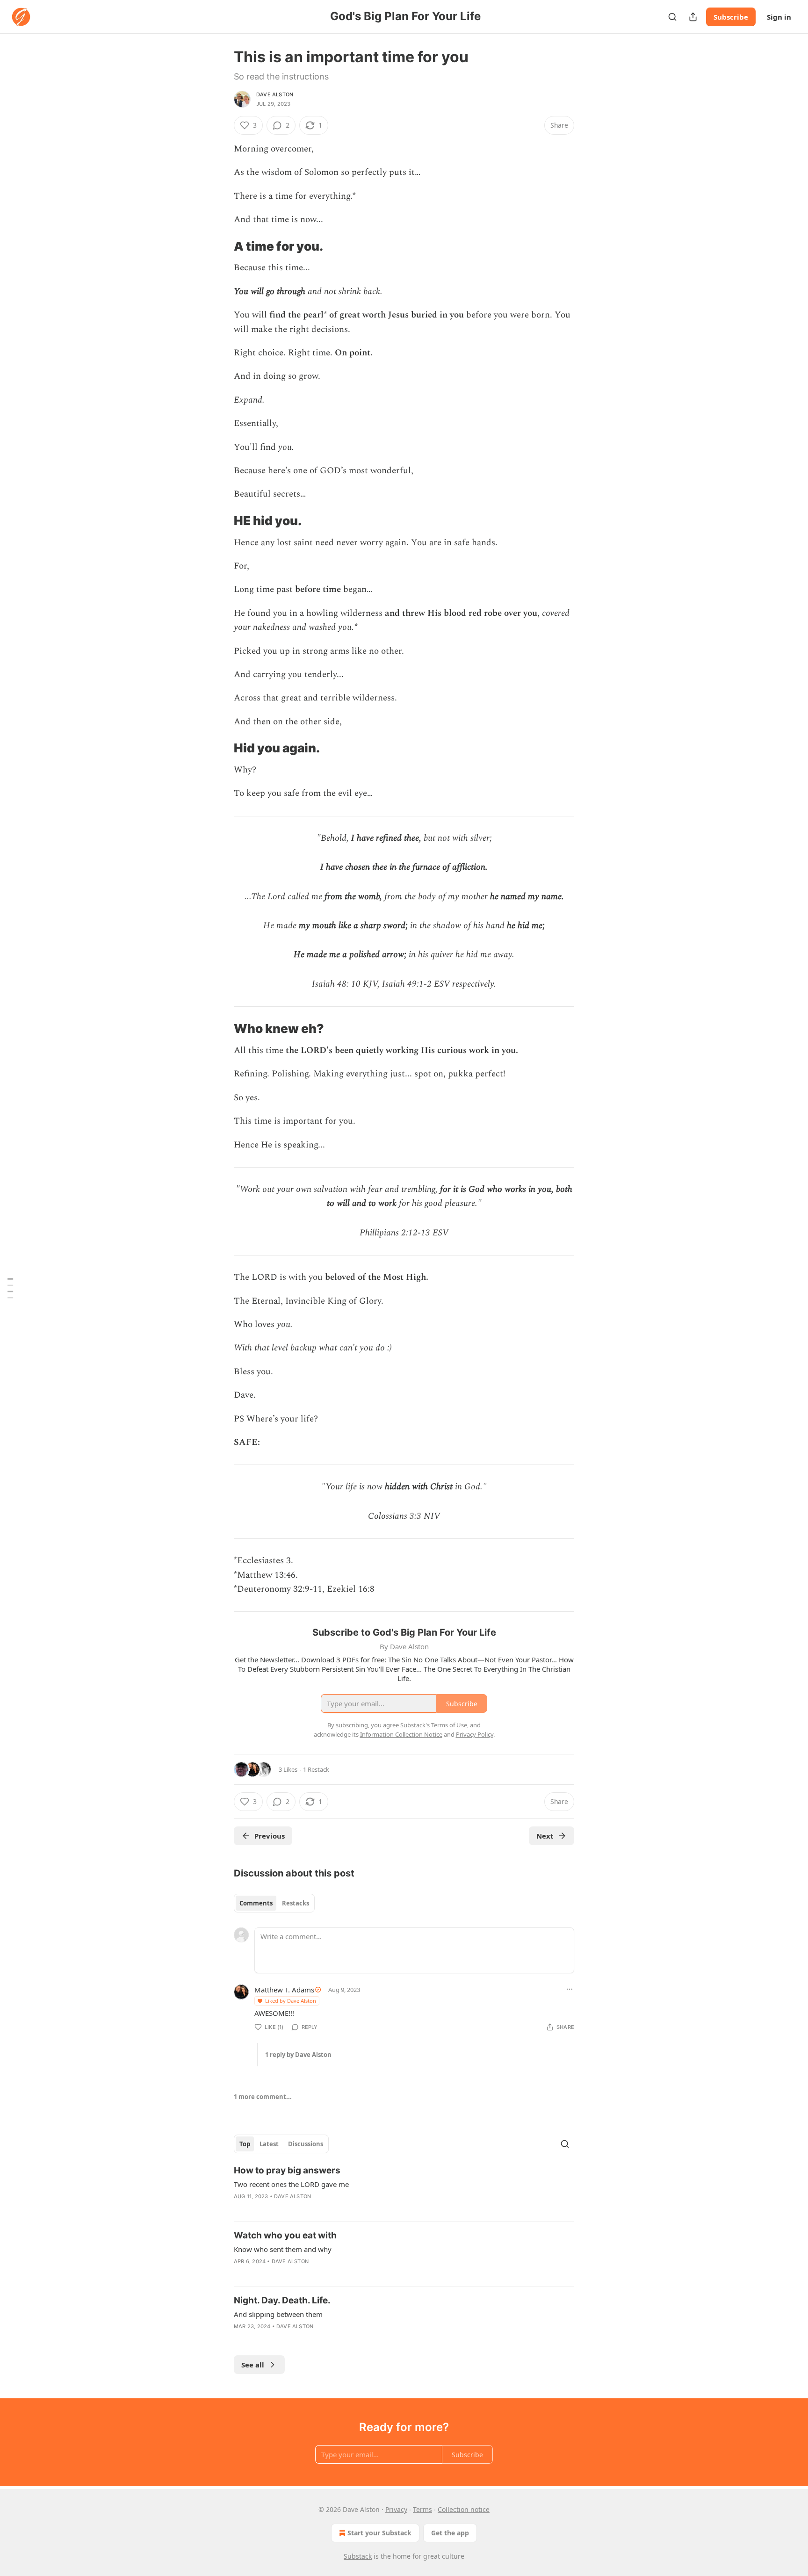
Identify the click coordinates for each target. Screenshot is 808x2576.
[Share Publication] (693, 17)
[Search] (672, 17)
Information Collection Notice (401, 1734)
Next (545, 1836)
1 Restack (316, 1769)
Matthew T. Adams (284, 1990)
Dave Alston (275, 94)
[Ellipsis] (570, 1989)
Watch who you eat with (285, 2235)
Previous (270, 1836)
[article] (404, 2189)
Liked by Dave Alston (291, 2001)
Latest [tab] (269, 2144)
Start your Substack (379, 2533)
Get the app (450, 2533)
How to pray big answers (287, 2170)
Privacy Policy (475, 1734)
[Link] (221, 246)
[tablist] (274, 1903)
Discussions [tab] (306, 2144)
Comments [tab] (256, 1903)
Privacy (396, 2509)
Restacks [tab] (296, 1903)
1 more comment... (263, 2097)
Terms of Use (449, 1725)
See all (253, 2365)
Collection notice (464, 2509)
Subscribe (731, 17)
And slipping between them (278, 2314)
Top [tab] (245, 2144)
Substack (358, 2556)
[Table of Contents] (10, 1288)
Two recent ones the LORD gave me (291, 2184)
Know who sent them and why (283, 2249)
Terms (422, 2509)
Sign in (779, 17)
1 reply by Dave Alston (298, 2055)
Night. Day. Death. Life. (282, 2300)
